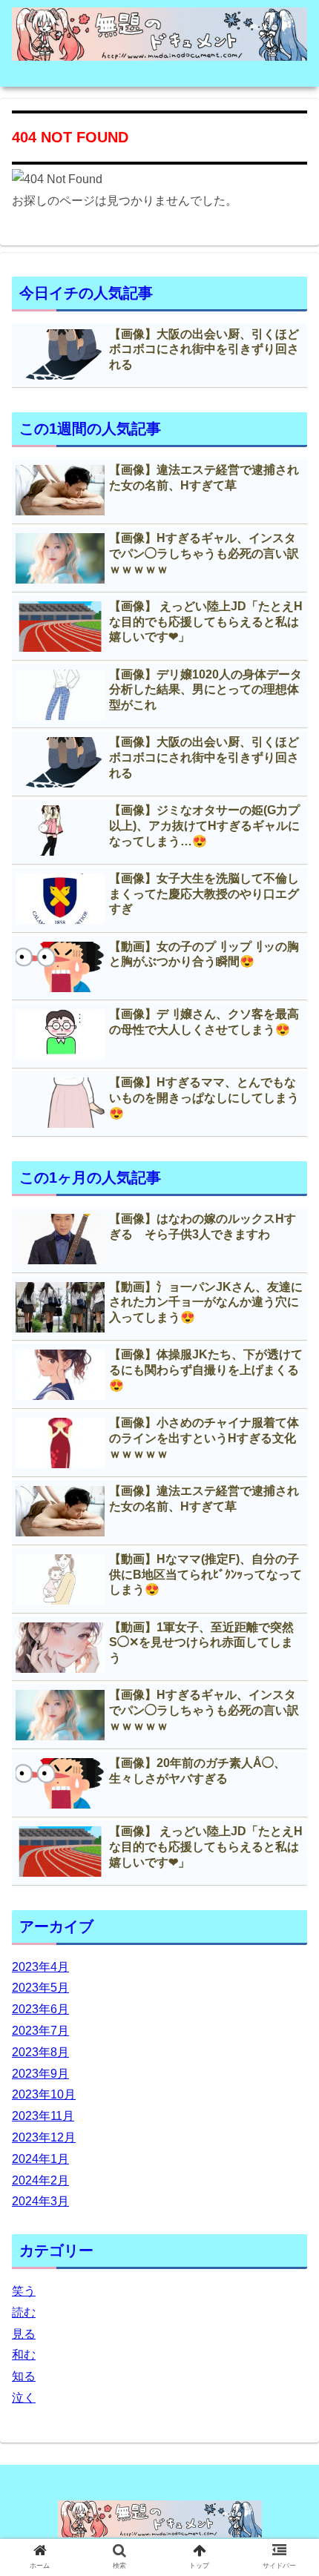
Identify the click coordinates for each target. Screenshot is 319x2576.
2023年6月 (40, 2009)
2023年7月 (40, 2031)
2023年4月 (40, 1967)
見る (24, 2334)
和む (24, 2355)
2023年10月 (44, 2094)
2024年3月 (40, 2201)
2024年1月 (40, 2159)
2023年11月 (43, 2116)
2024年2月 (40, 2180)
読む (24, 2312)
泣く (24, 2398)
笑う (24, 2291)
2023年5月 (40, 1988)
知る (24, 2376)
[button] (288, 1721)
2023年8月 (40, 2052)
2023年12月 (44, 2137)
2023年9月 (40, 2074)
